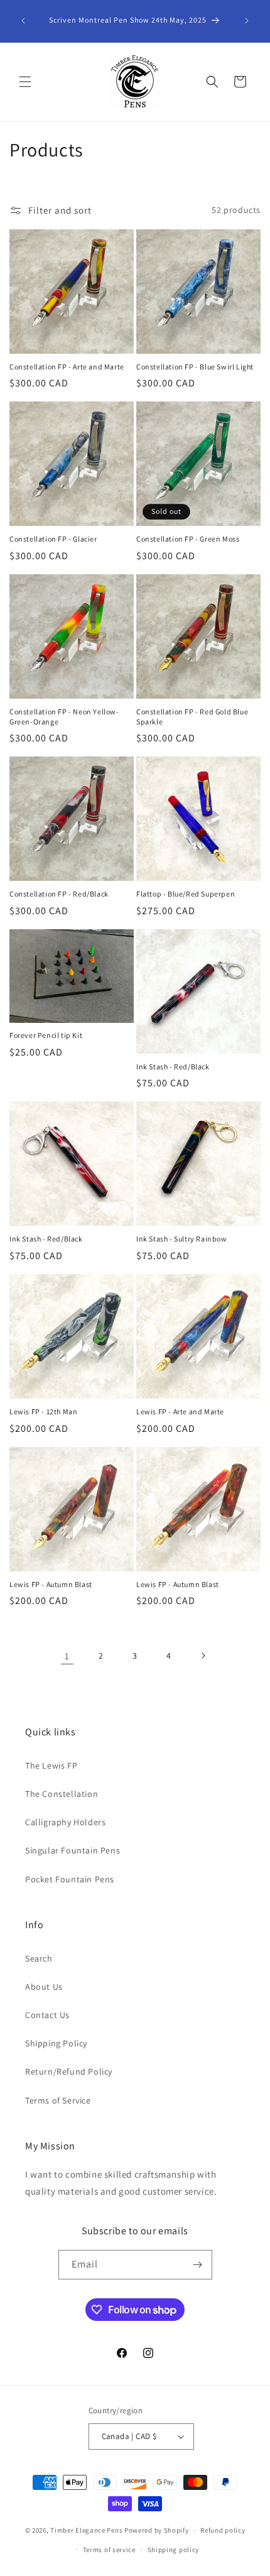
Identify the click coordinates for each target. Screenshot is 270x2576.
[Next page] (203, 1656)
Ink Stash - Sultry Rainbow (182, 1239)
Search (39, 1958)
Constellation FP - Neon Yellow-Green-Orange (64, 717)
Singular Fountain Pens (73, 1850)
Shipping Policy (56, 2043)
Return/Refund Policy (69, 2071)
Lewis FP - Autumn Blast (51, 1584)
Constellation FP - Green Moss (188, 539)
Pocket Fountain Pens (70, 1879)
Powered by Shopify (157, 2530)
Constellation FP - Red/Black (59, 894)
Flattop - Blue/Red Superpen (186, 894)
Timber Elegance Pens (86, 2530)
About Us (44, 1987)
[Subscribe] (198, 2265)
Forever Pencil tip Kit (46, 1035)
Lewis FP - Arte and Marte (180, 1411)
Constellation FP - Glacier (53, 539)
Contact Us (47, 2015)
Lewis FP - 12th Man (43, 1411)
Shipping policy (174, 2550)
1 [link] (67, 1656)
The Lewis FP (51, 1766)
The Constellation (62, 1794)
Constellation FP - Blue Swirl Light (195, 367)
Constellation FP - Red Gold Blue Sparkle (192, 717)
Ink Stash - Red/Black (173, 1067)
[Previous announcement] (23, 21)
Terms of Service (58, 2100)
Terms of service (109, 2550)
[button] (25, 82)
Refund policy (223, 2530)
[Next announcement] (247, 21)
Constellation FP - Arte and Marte (67, 367)
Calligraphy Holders (65, 1822)
